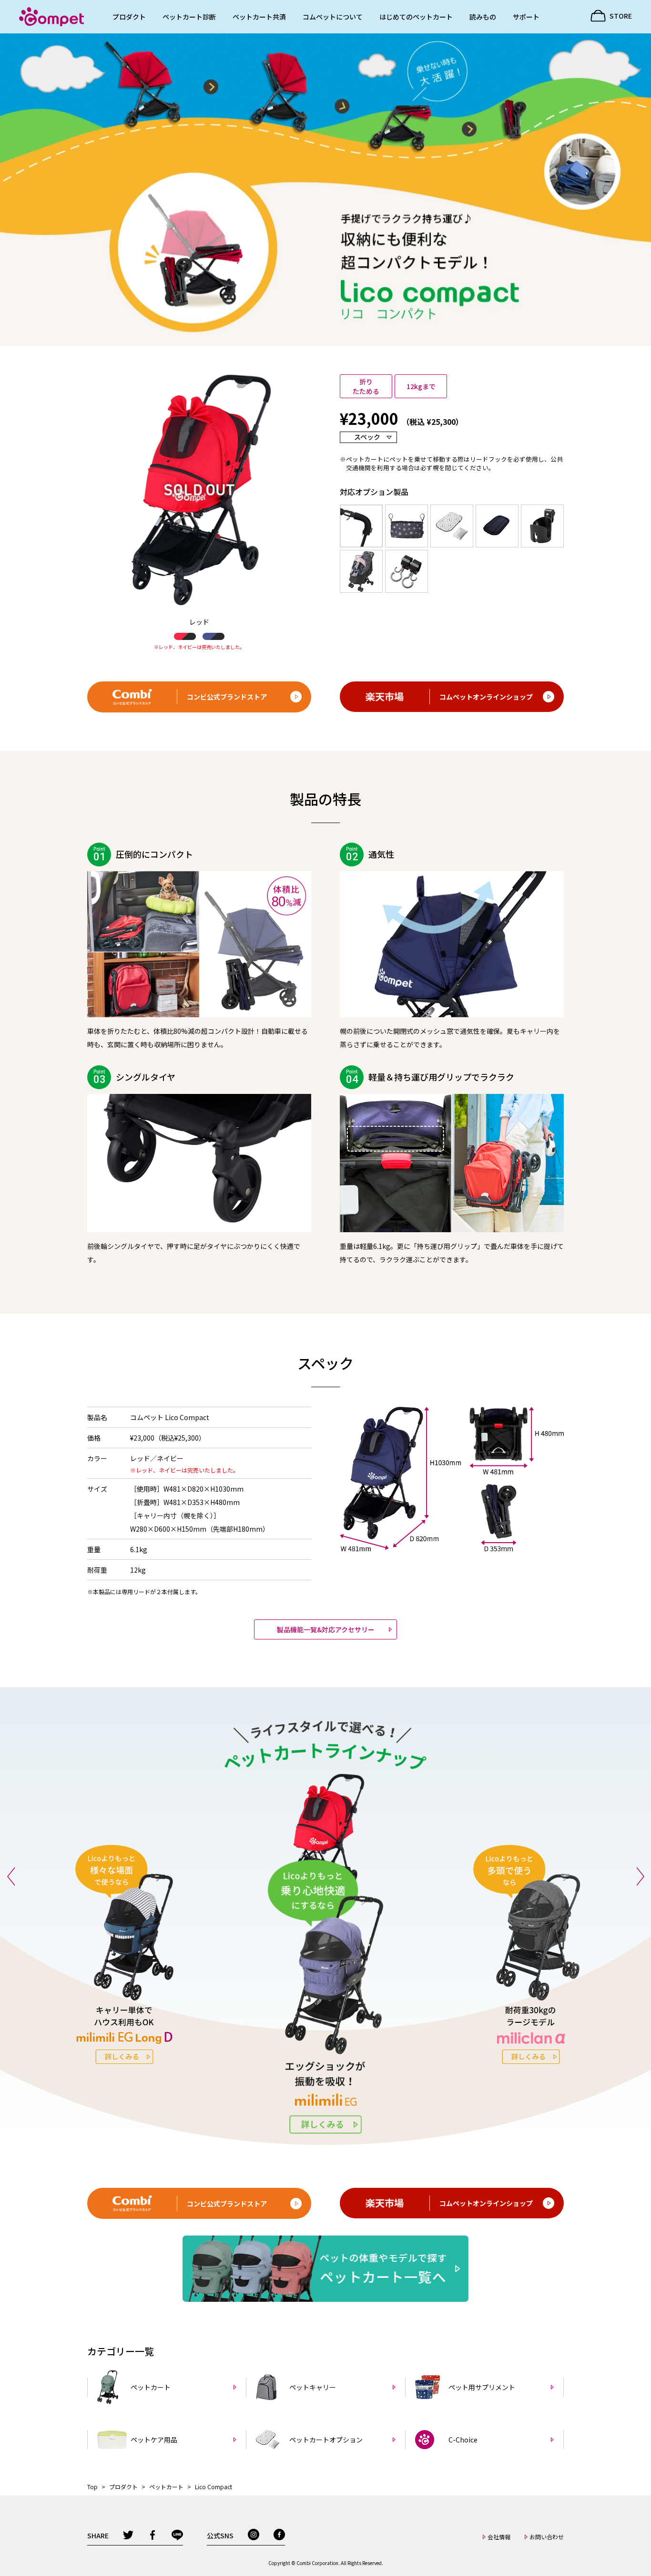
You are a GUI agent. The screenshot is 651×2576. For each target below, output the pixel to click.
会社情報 (499, 2537)
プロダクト (129, 17)
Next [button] (640, 1876)
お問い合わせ (547, 2537)
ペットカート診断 (189, 17)
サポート (526, 17)
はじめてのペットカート (416, 17)
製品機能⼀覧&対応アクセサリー (326, 1629)
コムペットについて (333, 17)
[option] (155, 1977)
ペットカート (166, 2487)
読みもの (483, 17)
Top (92, 2487)
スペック (367, 437)
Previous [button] (11, 1876)
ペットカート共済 (259, 17)
